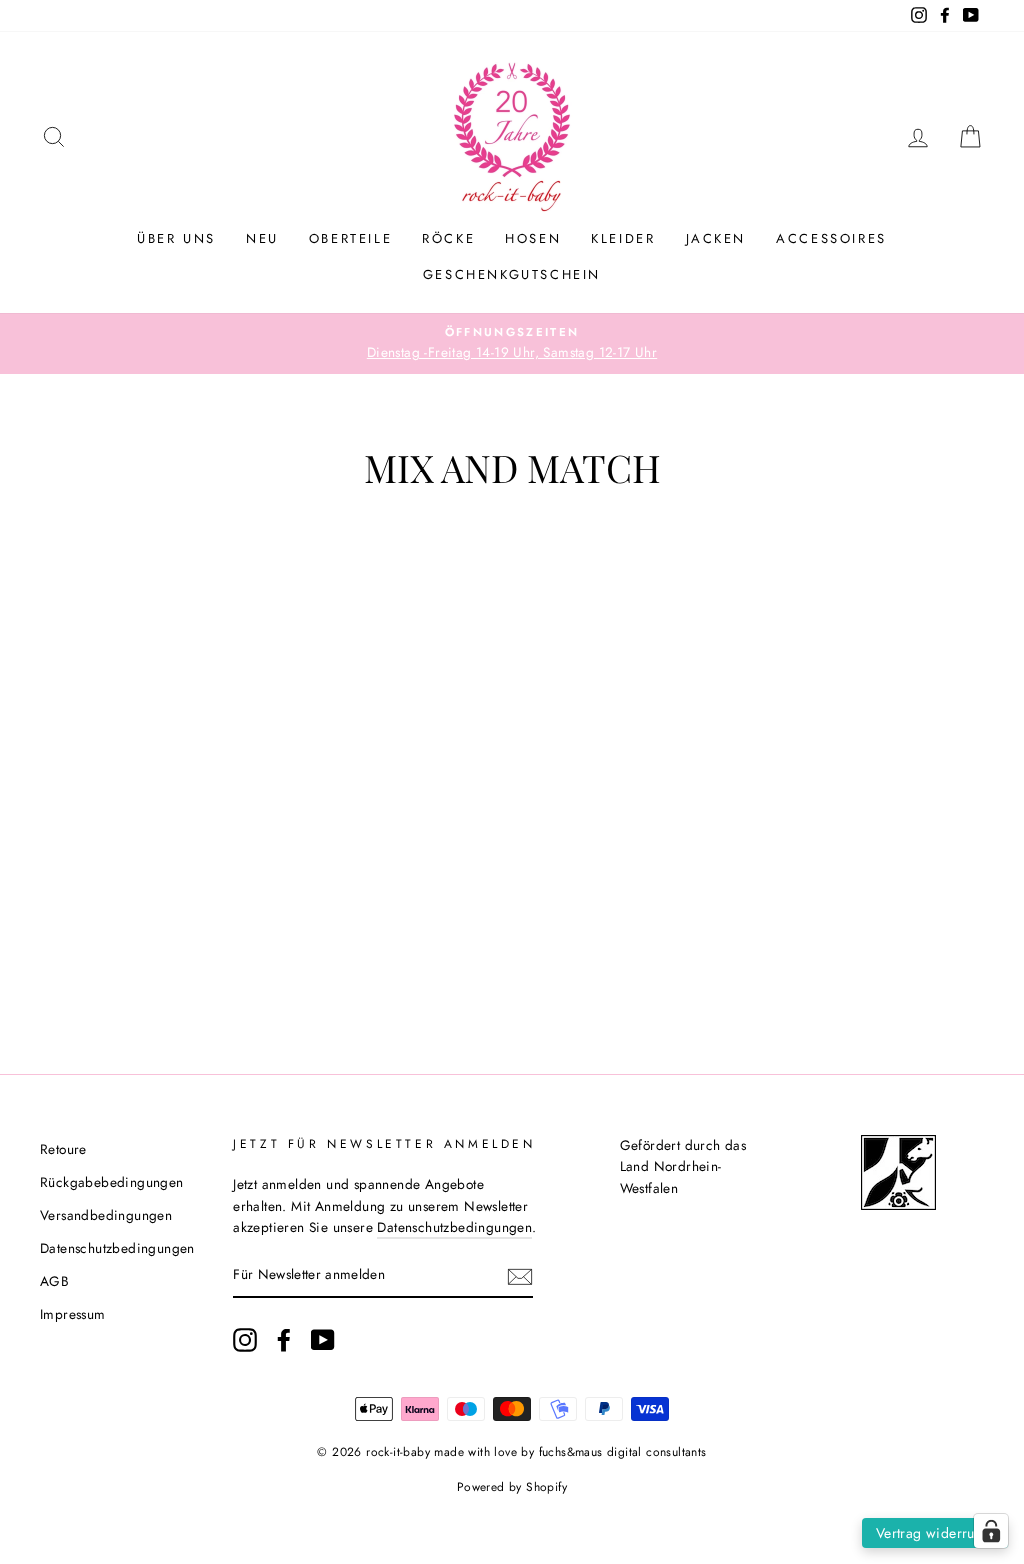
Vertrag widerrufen (935, 1533)
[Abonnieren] (520, 1276)
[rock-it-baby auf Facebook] (284, 1340)
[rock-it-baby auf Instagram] (245, 1340)
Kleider (623, 238)
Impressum (73, 1314)
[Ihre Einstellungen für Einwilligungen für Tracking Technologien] (991, 1531)
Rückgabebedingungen (112, 1182)
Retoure (63, 1149)
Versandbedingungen (106, 1215)
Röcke (448, 238)
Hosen (533, 238)
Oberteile (350, 238)
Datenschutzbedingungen (117, 1248)
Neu (262, 238)
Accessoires (831, 238)
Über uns (176, 238)
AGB (54, 1281)
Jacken (716, 238)
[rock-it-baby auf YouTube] (323, 1340)
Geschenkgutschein (512, 274)
